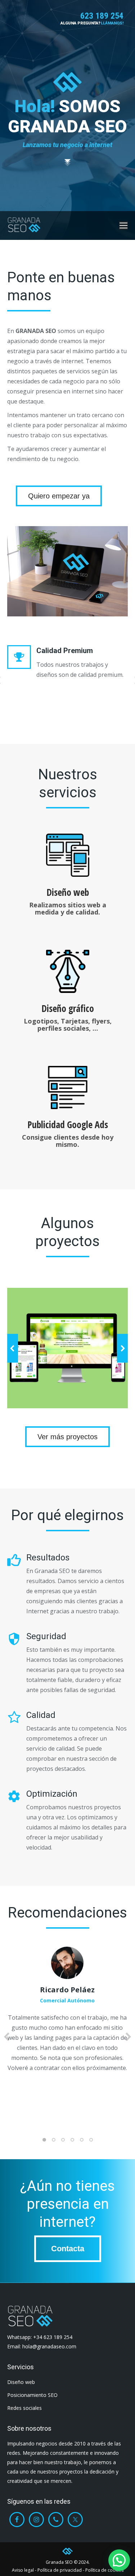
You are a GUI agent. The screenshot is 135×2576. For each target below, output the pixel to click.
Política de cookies (104, 2570)
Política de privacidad (60, 2570)
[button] (13, 1348)
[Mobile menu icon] (123, 225)
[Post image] (67, 1348)
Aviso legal (23, 2570)
